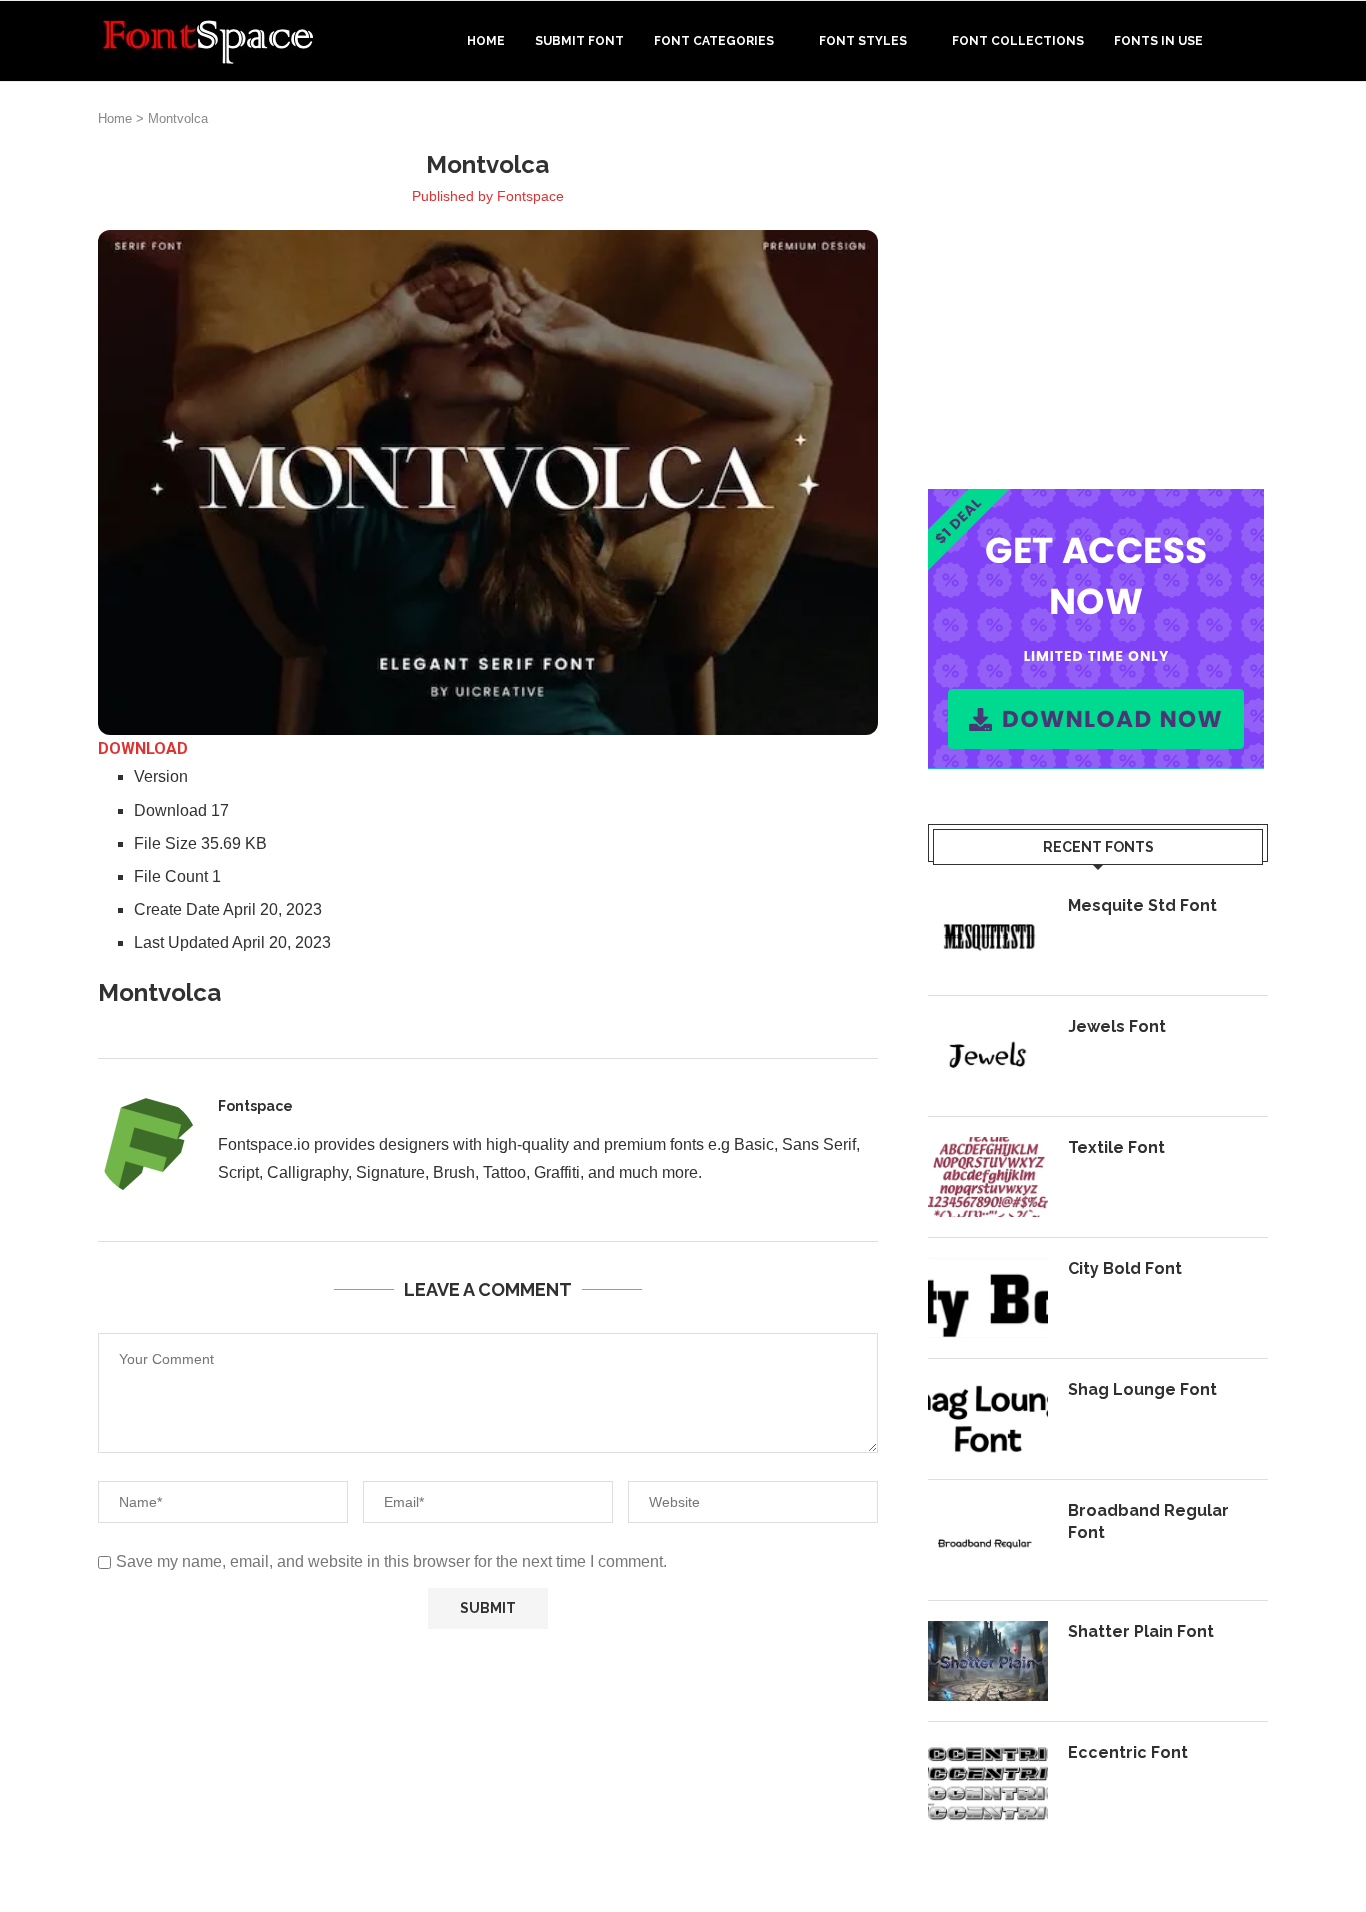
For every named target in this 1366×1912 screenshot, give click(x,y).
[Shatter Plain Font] (988, 1661)
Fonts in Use (1158, 41)
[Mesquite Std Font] (988, 935)
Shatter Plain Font (1141, 1631)
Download (143, 748)
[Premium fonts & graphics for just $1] (1096, 502)
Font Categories (714, 41)
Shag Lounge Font (1142, 1389)
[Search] (1258, 41)
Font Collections (1018, 41)
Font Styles (863, 41)
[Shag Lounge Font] (988, 1419)
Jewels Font (1117, 1026)
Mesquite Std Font (1142, 905)
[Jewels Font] (988, 1056)
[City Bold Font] (988, 1298)
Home (486, 41)
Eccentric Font (1128, 1752)
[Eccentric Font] (988, 1782)
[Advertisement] (1098, 289)
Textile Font (1116, 1147)
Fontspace (530, 196)
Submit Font (579, 41)
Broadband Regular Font (1148, 1521)
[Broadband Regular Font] (988, 1540)
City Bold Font (1125, 1268)
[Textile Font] (988, 1177)
